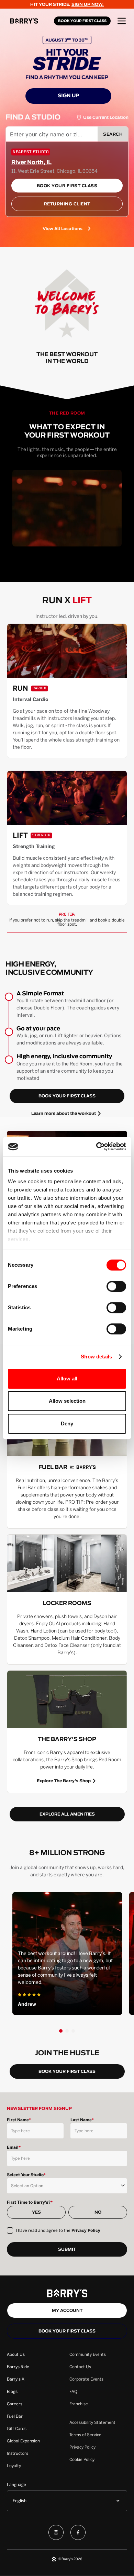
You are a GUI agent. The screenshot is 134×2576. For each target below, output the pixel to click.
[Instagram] (56, 2534)
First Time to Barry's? (30, 2202)
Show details (96, 1357)
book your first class (67, 1096)
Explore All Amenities (67, 1814)
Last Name (82, 2120)
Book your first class (67, 2331)
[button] (122, 21)
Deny (67, 1423)
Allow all (67, 1379)
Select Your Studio (26, 2175)
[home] (30, 21)
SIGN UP (69, 96)
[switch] (116, 1286)
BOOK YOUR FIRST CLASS (82, 21)
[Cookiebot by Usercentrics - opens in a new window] (96, 1146)
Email (14, 2147)
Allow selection (67, 1401)
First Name (19, 2120)
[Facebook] (78, 2534)
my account (67, 2311)
